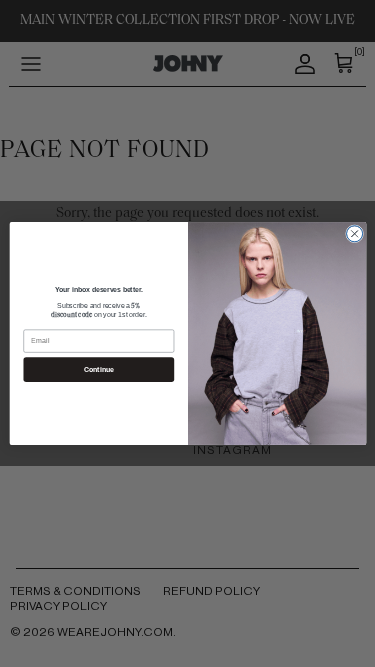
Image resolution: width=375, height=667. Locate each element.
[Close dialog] (354, 234)
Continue (98, 369)
